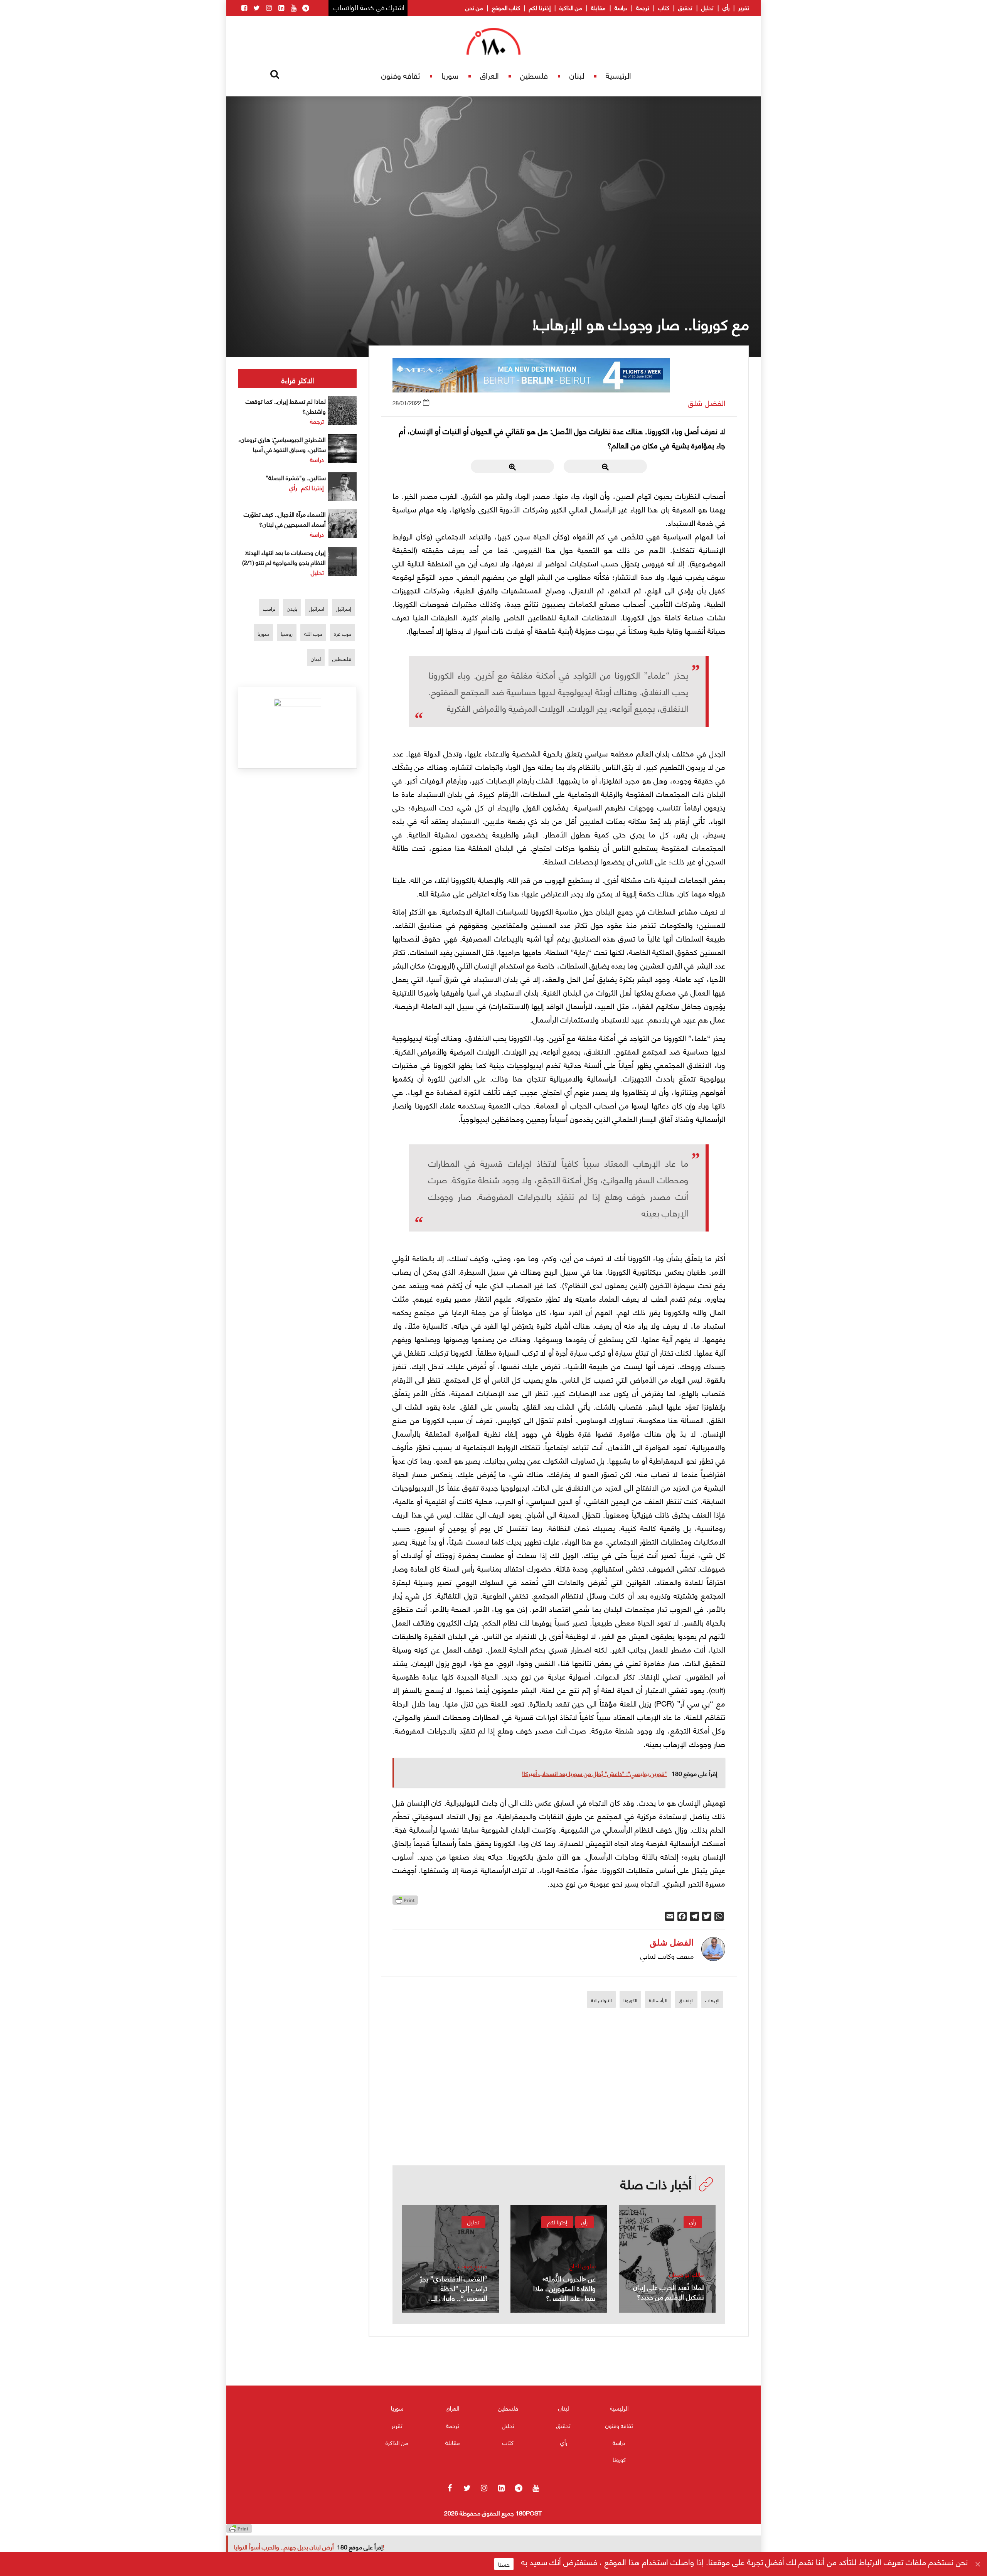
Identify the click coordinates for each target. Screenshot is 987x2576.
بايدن (292, 608)
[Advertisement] (559, 2112)
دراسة (621, 7)
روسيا (287, 633)
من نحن (474, 7)
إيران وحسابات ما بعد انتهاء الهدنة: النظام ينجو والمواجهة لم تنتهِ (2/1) (284, 557)
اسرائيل (317, 608)
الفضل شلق (707, 403)
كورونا (619, 2459)
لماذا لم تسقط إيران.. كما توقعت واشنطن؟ (286, 406)
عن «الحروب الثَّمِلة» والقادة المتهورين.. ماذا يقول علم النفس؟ (564, 2288)
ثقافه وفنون (401, 75)
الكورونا (630, 2000)
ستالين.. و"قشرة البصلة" (296, 477)
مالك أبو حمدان (687, 2274)
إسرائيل (344, 608)
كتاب (664, 7)
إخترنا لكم (540, 7)
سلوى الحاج (583, 2266)
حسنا (504, 2564)
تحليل (707, 7)
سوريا (450, 75)
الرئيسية (618, 75)
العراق (489, 75)
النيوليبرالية (601, 2000)
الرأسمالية (658, 2000)
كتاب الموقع (506, 7)
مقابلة (598, 7)
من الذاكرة (571, 7)
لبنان (577, 75)
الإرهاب (712, 2000)
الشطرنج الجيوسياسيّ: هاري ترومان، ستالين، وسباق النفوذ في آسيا (282, 444)
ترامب (269, 608)
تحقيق (685, 7)
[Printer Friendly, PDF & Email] (405, 1902)
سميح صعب (473, 2266)
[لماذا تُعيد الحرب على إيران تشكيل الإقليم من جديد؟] (667, 2259)
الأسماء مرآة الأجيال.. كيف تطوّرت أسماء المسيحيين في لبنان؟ (285, 519)
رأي (726, 7)
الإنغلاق (686, 2000)
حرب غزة (343, 633)
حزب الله (313, 633)
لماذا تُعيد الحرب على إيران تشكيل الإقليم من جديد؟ (669, 2291)
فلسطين (534, 75)
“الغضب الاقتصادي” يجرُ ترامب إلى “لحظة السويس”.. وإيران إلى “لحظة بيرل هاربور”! (454, 2293)
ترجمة (643, 7)
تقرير (744, 7)
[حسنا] (977, 2564)
